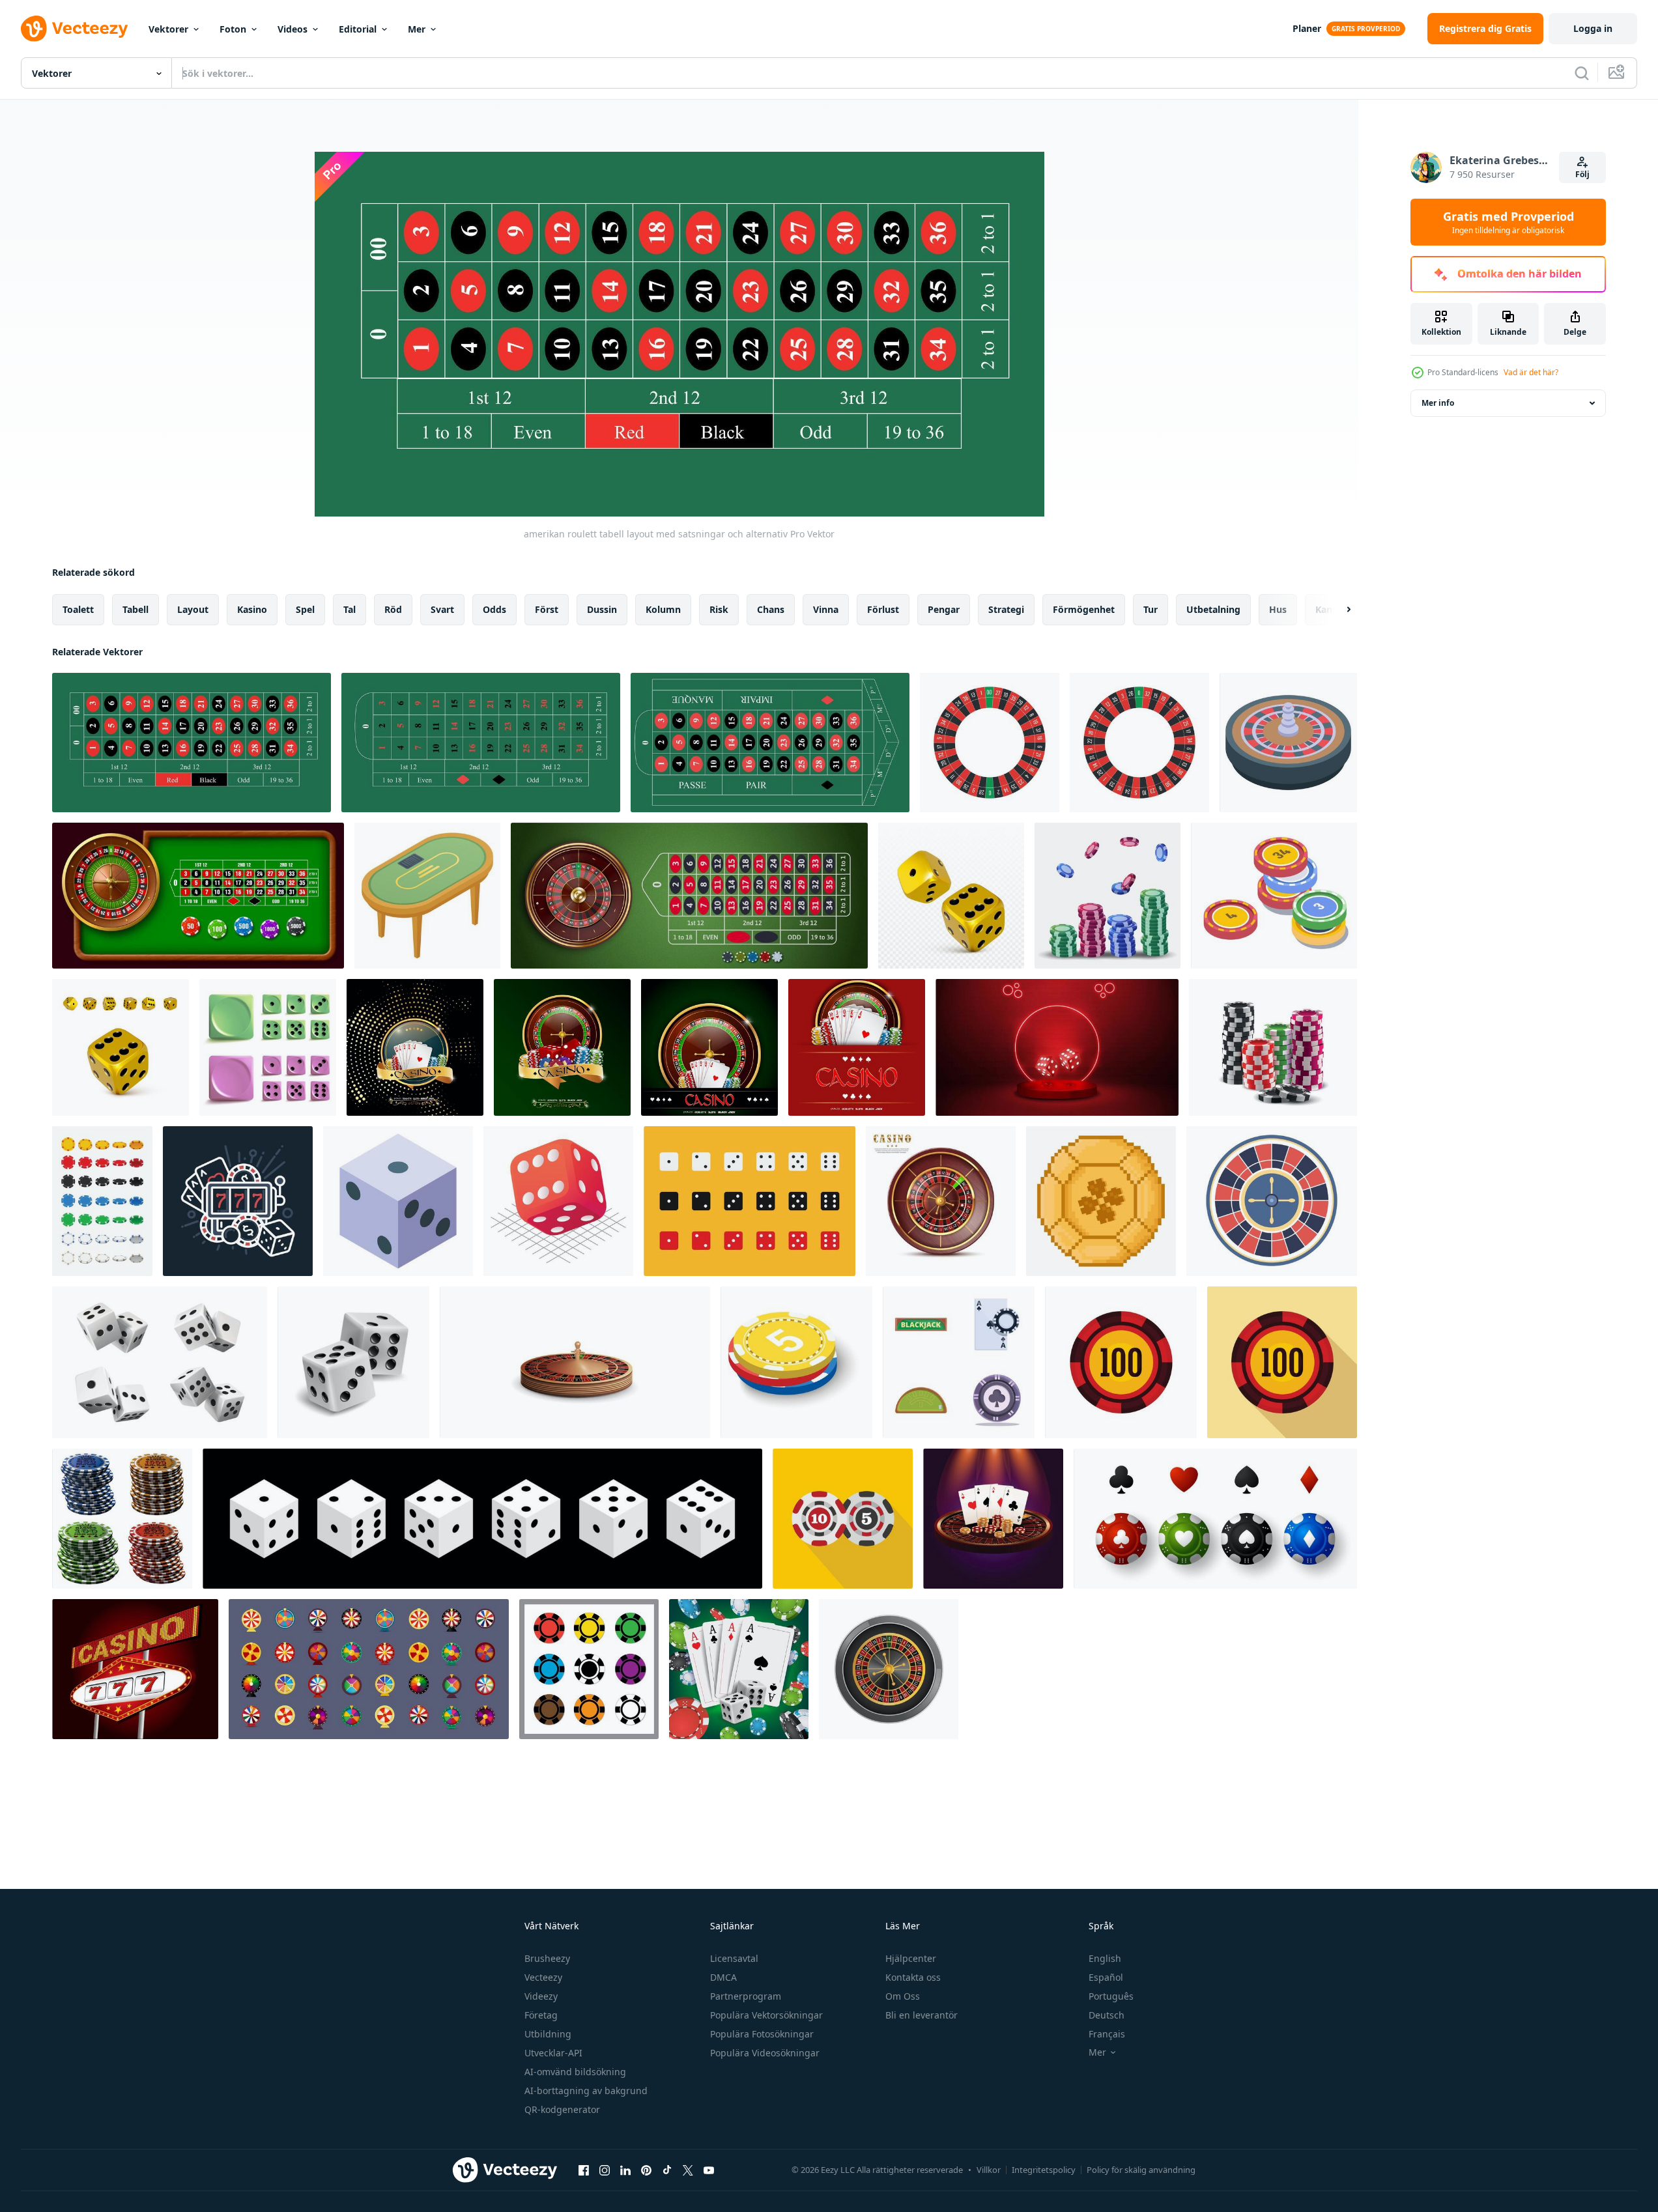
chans (771, 609)
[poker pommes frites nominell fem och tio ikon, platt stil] (843, 1519)
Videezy (541, 1996)
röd (393, 609)
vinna (826, 609)
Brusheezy (547, 1958)
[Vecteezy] (74, 29)
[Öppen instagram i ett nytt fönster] (605, 2170)
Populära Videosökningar (765, 2053)
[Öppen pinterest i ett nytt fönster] (646, 2170)
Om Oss (903, 1996)
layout (193, 609)
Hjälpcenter (911, 1958)
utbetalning (1213, 609)
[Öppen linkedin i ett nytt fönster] (625, 2170)
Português (1111, 1996)
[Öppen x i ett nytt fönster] (688, 2170)
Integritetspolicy (1044, 2170)
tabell (136, 609)
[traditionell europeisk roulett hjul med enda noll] (1139, 743)
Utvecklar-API (553, 2053)
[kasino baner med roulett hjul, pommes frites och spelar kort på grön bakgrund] (709, 1047)
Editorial (358, 29)
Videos (293, 29)
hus (1278, 609)
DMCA (723, 1977)
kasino (252, 609)
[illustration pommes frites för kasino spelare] (1108, 896)
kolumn (663, 609)
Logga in (1593, 28)
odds (494, 609)
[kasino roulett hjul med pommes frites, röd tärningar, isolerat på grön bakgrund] (562, 1047)
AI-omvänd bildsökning (575, 2072)
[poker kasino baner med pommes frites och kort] (415, 1047)
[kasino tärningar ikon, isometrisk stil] (398, 1201)
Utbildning (548, 2034)
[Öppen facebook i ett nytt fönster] (584, 2170)
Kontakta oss (913, 1977)
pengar (944, 609)
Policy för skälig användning (1141, 2170)
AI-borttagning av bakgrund (586, 2091)
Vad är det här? (1531, 372)
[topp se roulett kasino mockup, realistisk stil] (889, 1669)
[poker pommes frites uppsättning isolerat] (102, 1201)
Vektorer (168, 29)
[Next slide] (1337, 610)
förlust (883, 609)
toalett (78, 609)
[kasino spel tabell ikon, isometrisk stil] (427, 896)
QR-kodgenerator (562, 2109)
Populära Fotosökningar (762, 2034)
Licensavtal (734, 1958)
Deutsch (1107, 2015)
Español (1106, 1977)
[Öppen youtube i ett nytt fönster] (709, 2170)
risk (719, 609)
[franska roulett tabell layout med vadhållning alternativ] (770, 743)
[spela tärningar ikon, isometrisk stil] (558, 1201)
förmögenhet (1084, 609)
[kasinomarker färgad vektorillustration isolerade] (589, 1669)
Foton (233, 29)
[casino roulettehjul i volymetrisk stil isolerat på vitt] (575, 1362)
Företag (541, 2015)
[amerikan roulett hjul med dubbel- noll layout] (990, 743)
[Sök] (1582, 73)
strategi (1006, 609)
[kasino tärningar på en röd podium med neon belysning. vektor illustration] (1057, 1047)
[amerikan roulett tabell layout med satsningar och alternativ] (192, 743)
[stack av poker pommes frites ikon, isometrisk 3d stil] (796, 1362)
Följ (1582, 174)
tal (350, 609)
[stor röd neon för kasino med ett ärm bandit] (135, 1669)
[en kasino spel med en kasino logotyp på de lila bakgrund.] (993, 1519)
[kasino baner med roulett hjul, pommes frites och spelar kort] (857, 1047)
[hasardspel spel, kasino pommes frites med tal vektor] (1274, 896)
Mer (417, 29)
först (547, 609)
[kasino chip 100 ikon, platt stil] (1121, 1362)
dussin (602, 609)
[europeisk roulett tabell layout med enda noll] (481, 743)
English (1105, 1958)
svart (442, 609)
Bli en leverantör (922, 2015)
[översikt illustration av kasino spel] (238, 1201)
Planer (1307, 28)
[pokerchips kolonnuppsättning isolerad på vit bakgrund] (122, 1519)
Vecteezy (543, 1977)
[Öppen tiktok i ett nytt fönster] (667, 2170)
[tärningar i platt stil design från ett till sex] (750, 1201)
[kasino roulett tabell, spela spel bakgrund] (198, 896)
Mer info (1438, 403)
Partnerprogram (746, 1996)
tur (1151, 609)
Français (1107, 2034)
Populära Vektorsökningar (766, 2015)
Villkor (989, 2170)
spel (305, 609)
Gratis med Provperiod (1508, 222)
